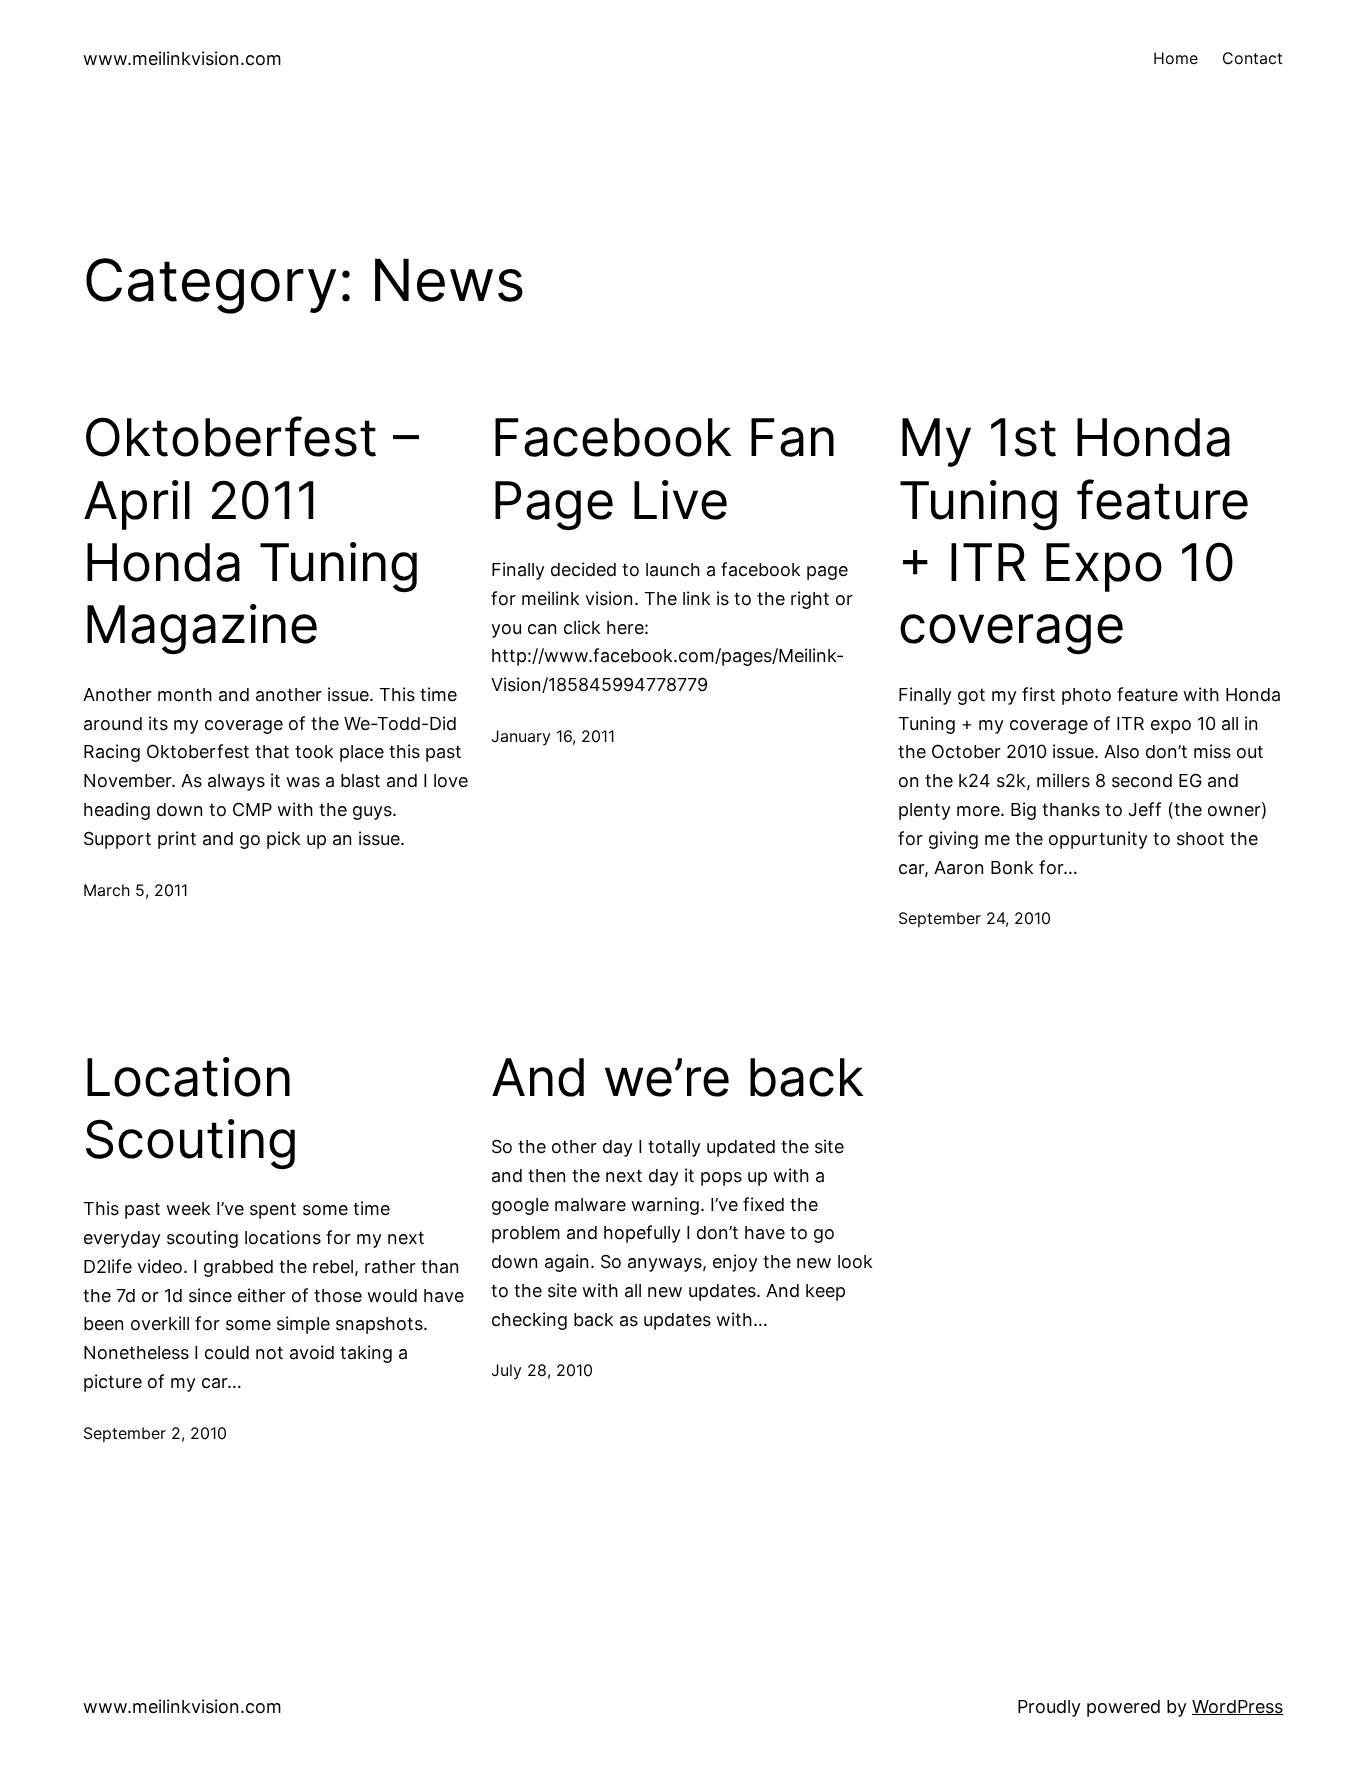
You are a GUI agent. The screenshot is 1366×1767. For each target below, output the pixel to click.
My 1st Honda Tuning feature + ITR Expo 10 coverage (1074, 531)
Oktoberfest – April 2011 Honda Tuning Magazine (252, 531)
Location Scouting (191, 1109)
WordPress (1237, 1706)
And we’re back (677, 1078)
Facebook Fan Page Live (664, 469)
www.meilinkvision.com (182, 58)
